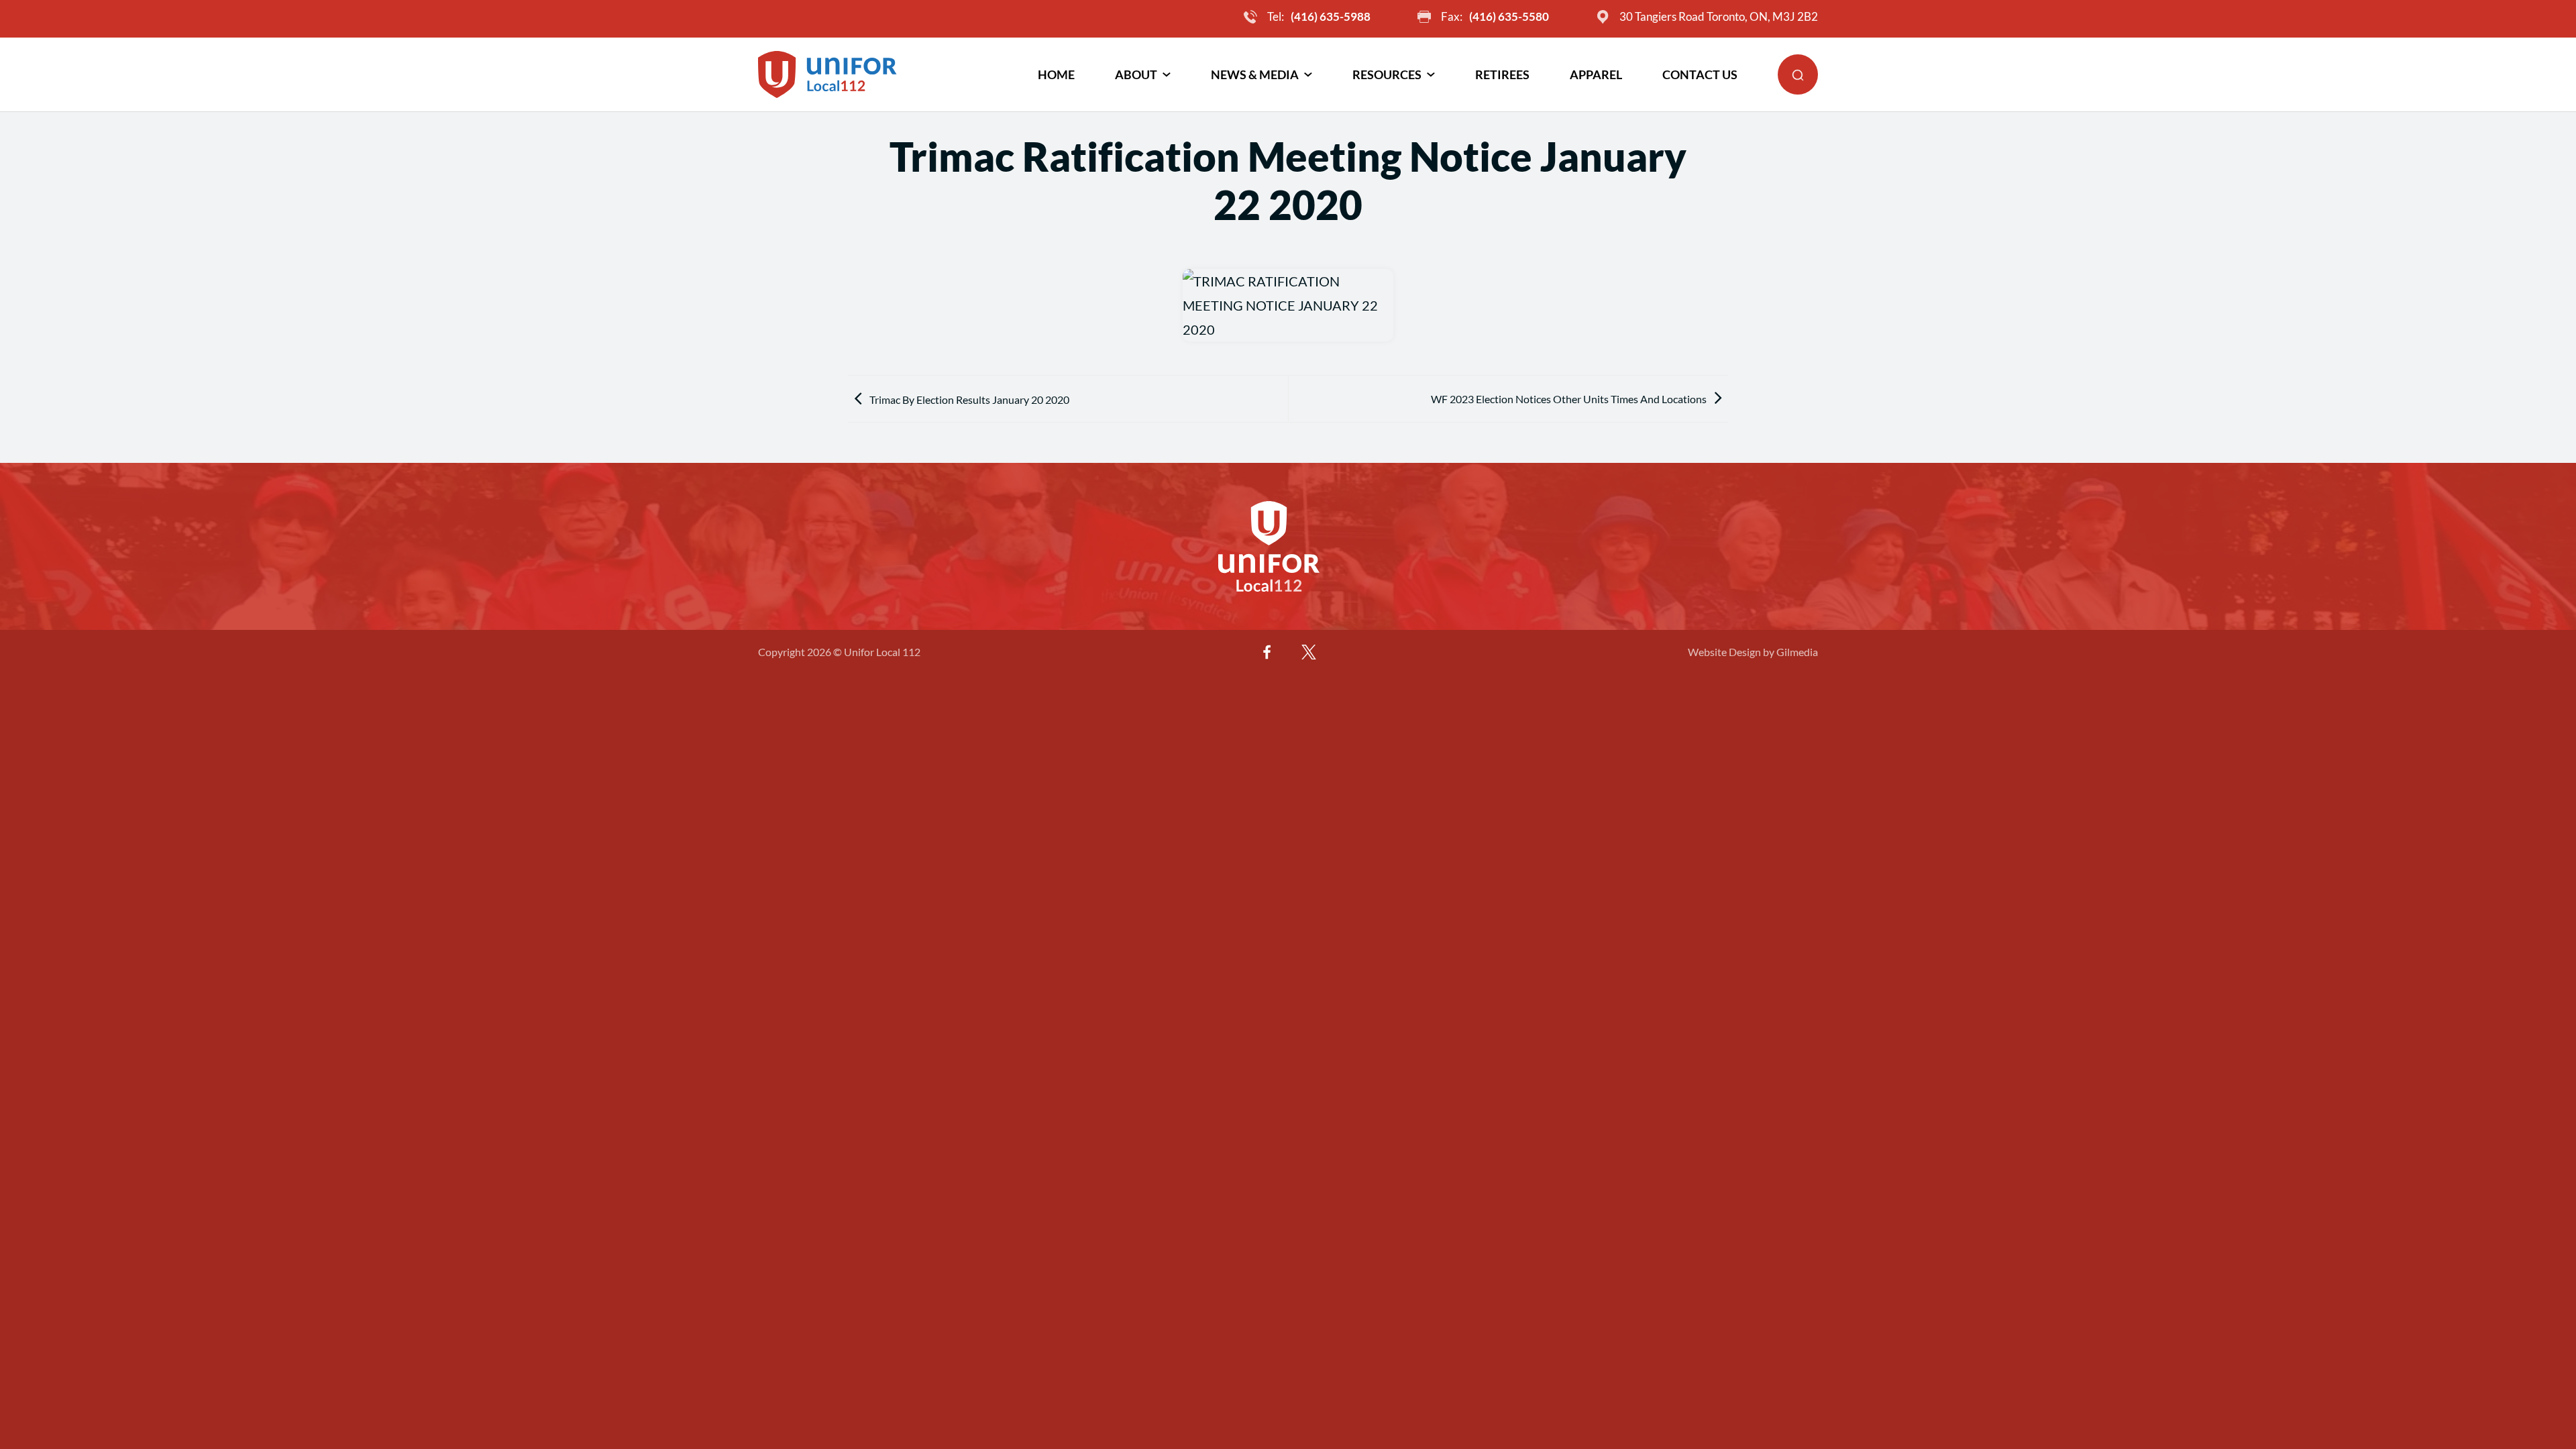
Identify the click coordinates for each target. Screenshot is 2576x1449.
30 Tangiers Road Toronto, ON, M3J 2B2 (1719, 16)
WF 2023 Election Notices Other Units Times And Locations (1569, 399)
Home (1056, 74)
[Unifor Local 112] (827, 74)
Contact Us (1700, 74)
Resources (1387, 74)
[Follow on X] (1309, 652)
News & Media (1255, 74)
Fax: (1495, 16)
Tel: (1319, 16)
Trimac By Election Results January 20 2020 (969, 399)
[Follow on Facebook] (1267, 652)
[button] (1798, 74)
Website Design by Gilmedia (1753, 652)
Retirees (1502, 74)
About (1136, 74)
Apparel (1596, 74)
